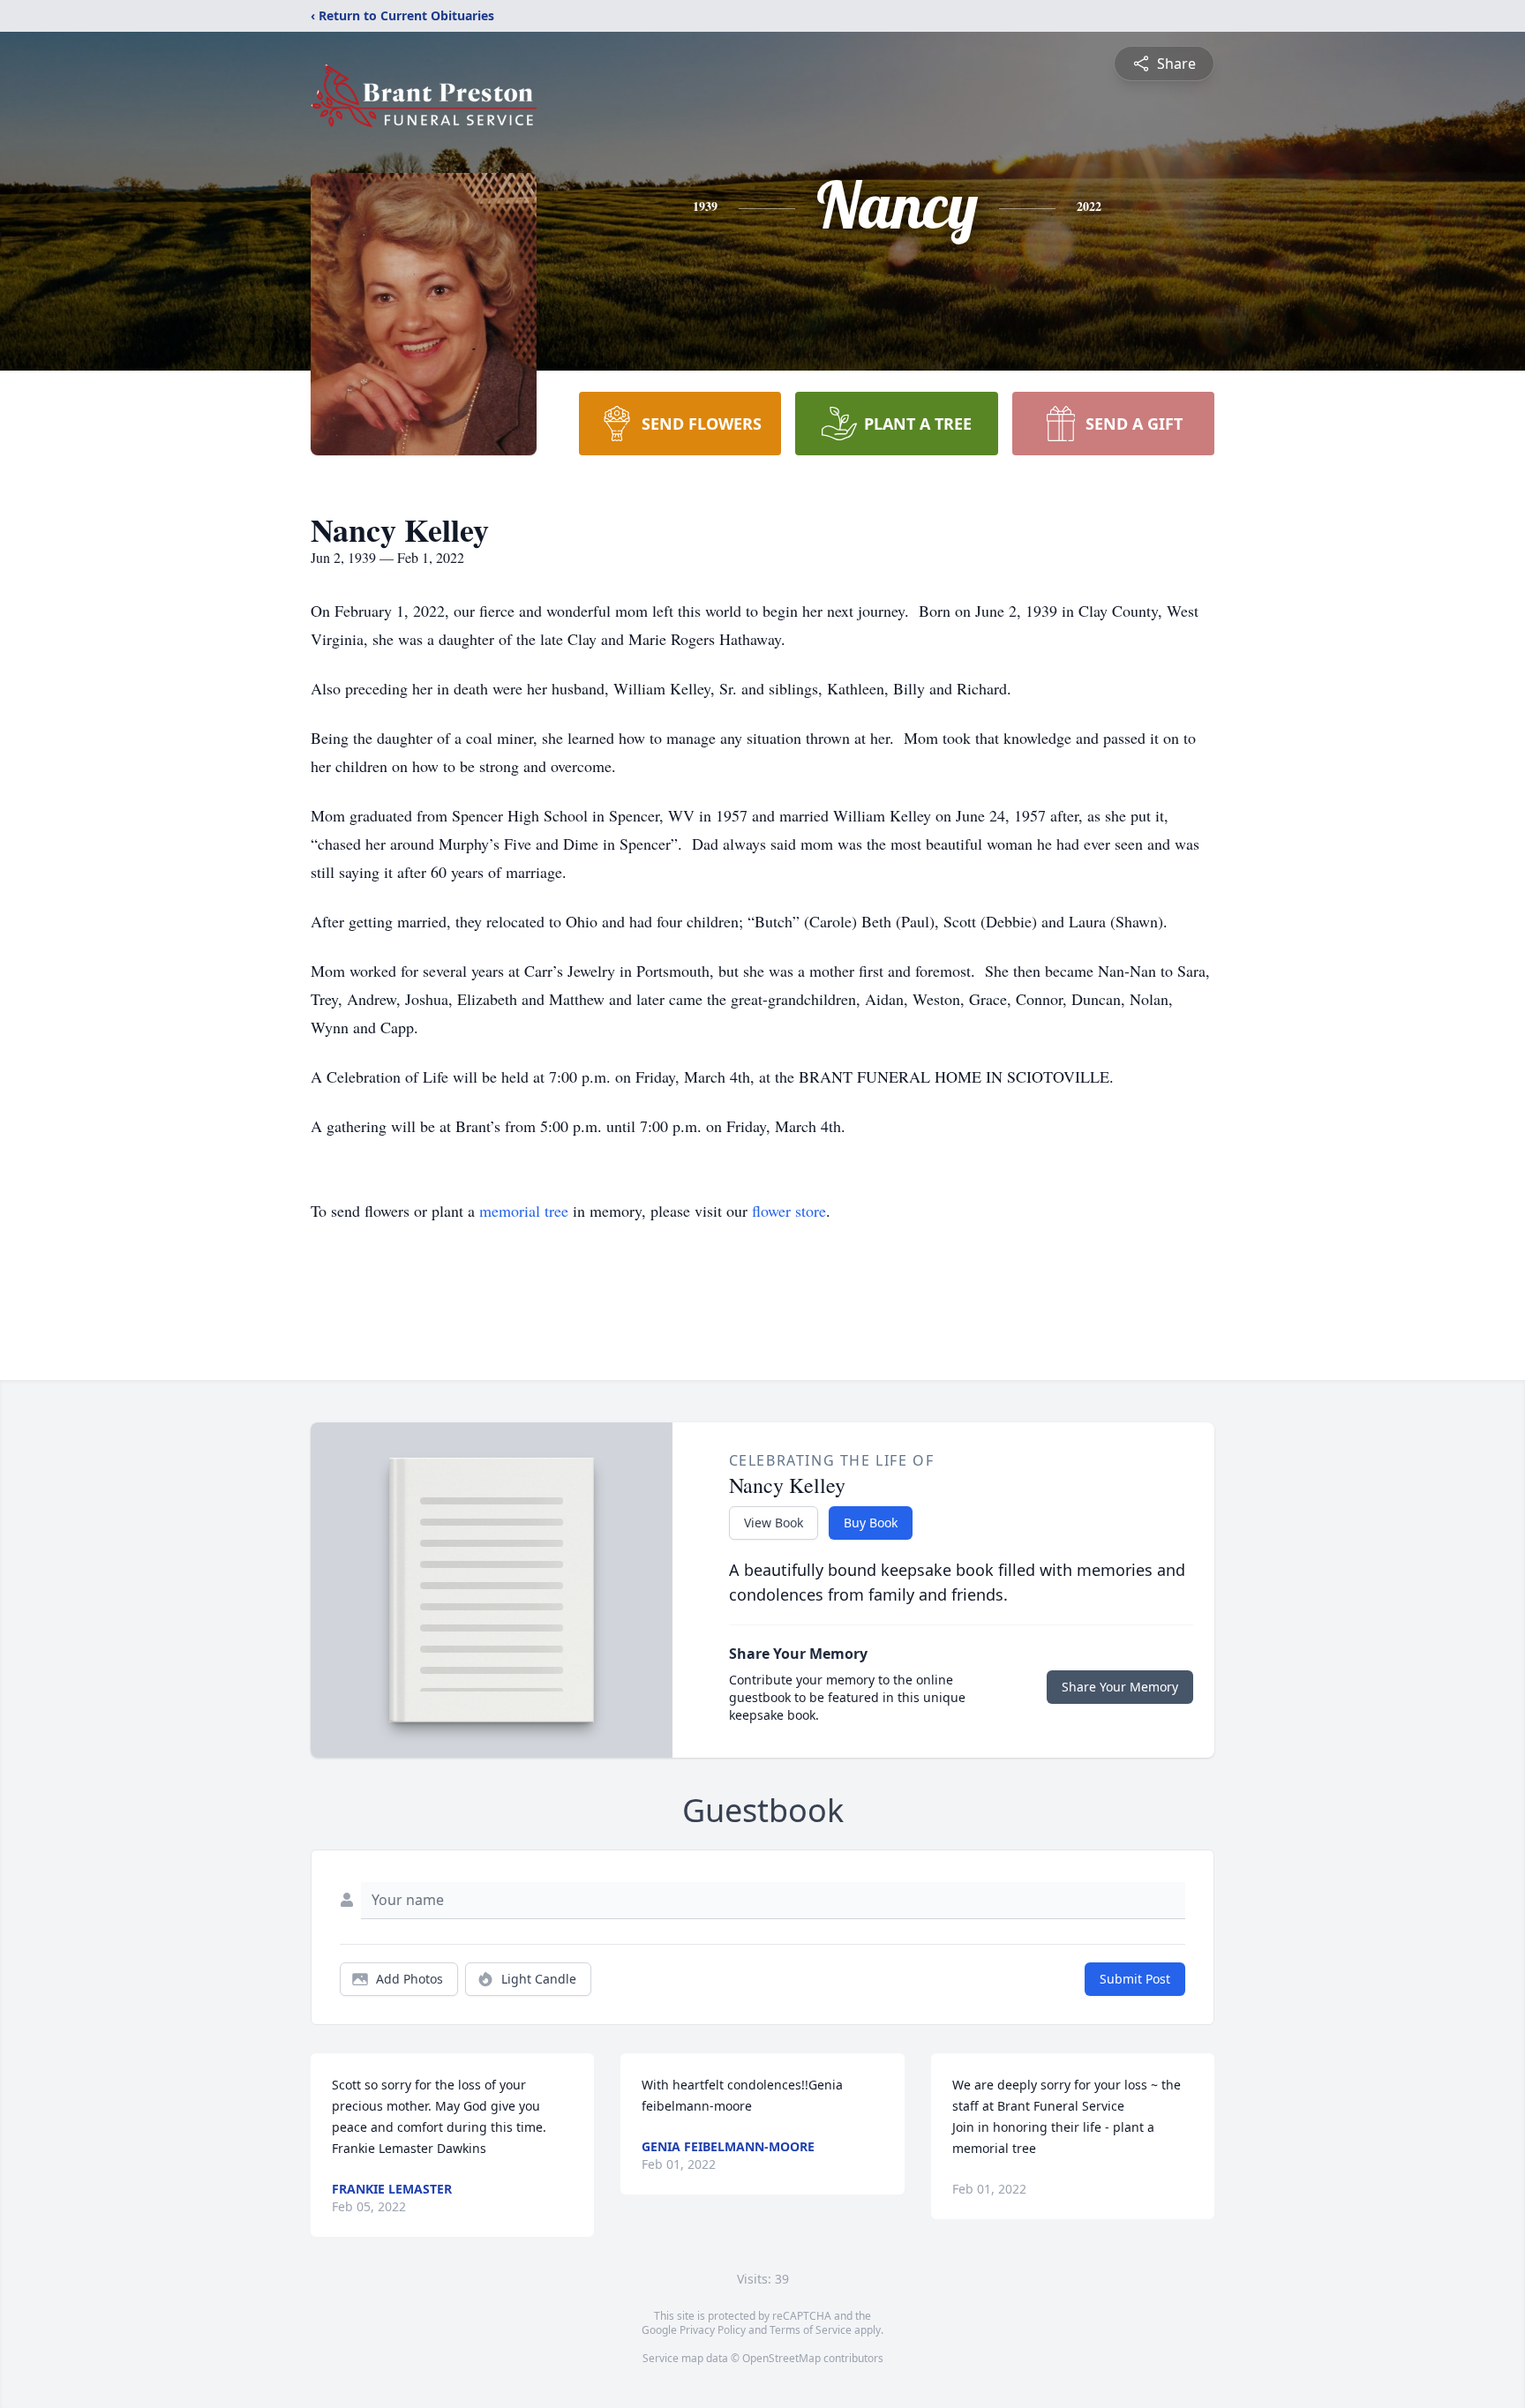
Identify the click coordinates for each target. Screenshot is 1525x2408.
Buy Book (871, 1523)
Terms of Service (811, 2330)
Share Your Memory (1120, 1687)
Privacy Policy (713, 2330)
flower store (789, 1211)
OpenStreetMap (781, 2358)
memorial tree (524, 1211)
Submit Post (1135, 1979)
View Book (774, 1523)
